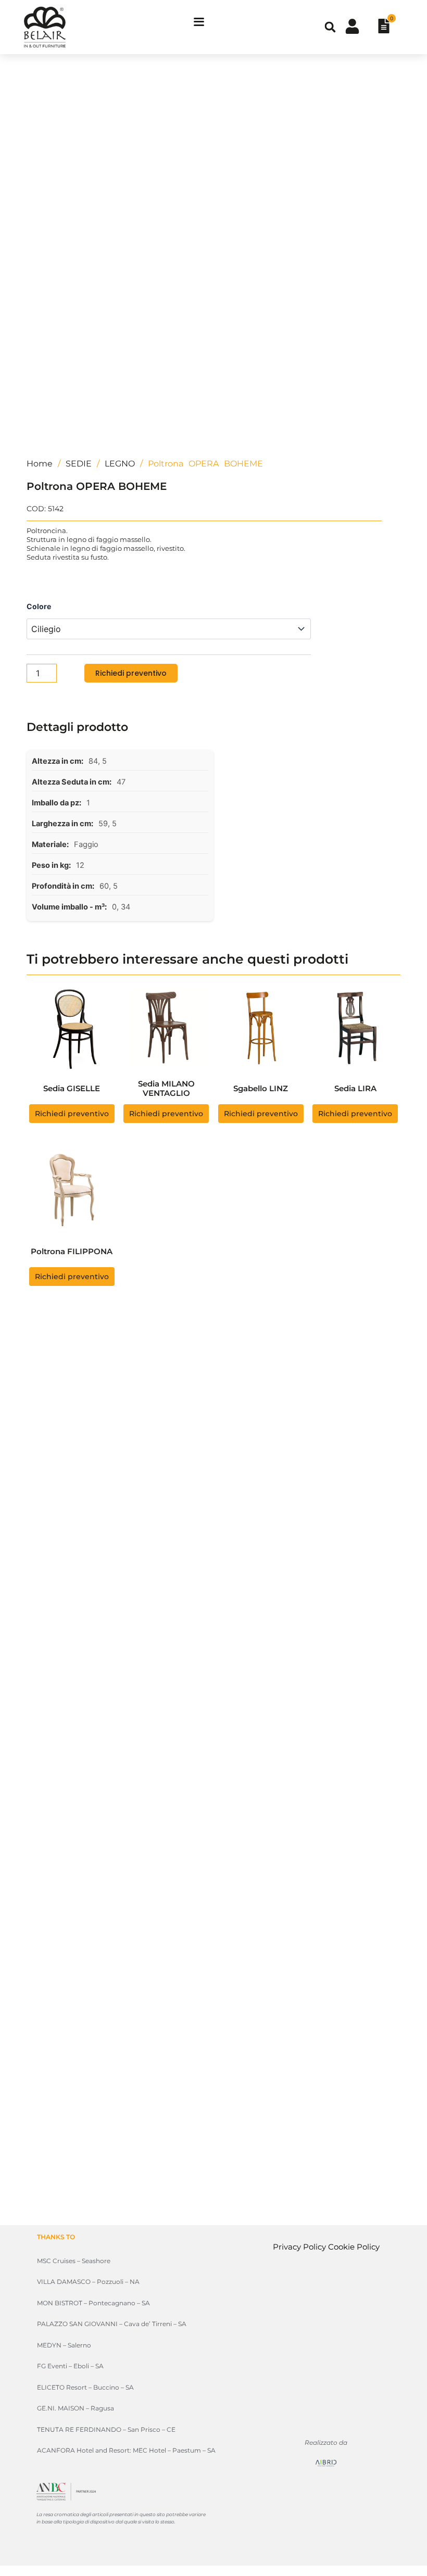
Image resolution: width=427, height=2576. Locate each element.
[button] (330, 27)
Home (40, 464)
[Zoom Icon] (390, 81)
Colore (39, 606)
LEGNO (120, 464)
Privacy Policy (299, 2247)
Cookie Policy (354, 2247)
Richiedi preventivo (131, 673)
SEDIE (79, 464)
